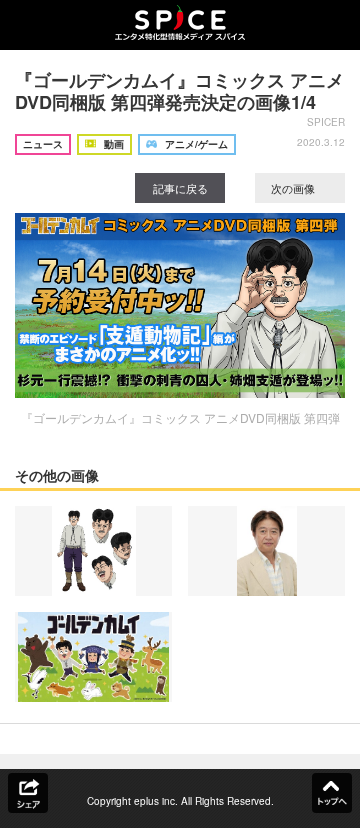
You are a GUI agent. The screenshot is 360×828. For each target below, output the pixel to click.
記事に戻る (180, 188)
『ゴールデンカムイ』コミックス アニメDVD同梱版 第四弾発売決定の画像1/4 (179, 91)
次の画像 (294, 188)
